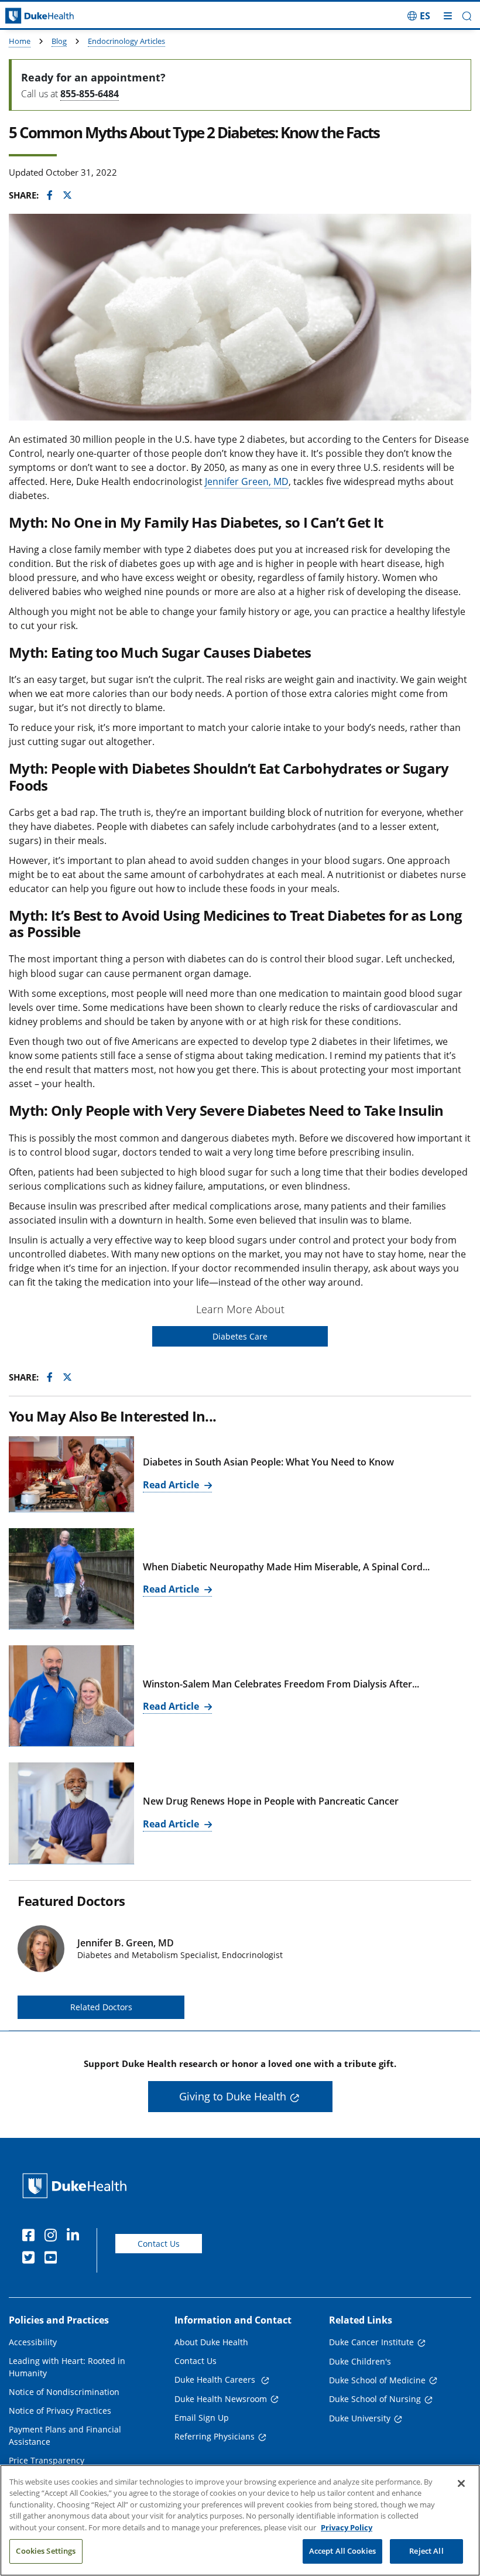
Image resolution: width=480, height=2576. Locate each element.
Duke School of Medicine (377, 2380)
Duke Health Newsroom (221, 2399)
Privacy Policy (347, 2527)
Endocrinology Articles (126, 41)
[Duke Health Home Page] (77, 2186)
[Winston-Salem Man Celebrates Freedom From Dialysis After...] (71, 1696)
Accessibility (33, 2342)
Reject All (426, 2551)
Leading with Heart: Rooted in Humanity (67, 2367)
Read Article (172, 1485)
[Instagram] (53, 2237)
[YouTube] (53, 2259)
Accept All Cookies (342, 2551)
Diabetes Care (240, 1336)
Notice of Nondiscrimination (64, 2392)
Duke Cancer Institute (371, 2342)
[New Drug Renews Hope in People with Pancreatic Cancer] (71, 1813)
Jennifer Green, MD (247, 481)
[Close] (461, 2483)
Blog (59, 41)
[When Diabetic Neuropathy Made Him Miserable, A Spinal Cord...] (71, 1579)
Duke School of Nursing (375, 2399)
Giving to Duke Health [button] (233, 2096)
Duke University (360, 2418)
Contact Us (159, 2244)
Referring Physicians (215, 2436)
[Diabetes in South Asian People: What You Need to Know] (71, 1474)
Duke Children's (360, 2361)
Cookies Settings (46, 2551)
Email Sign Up (202, 2418)
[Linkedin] (76, 2237)
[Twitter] (31, 2259)
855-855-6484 (90, 94)
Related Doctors (101, 2007)
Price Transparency (47, 2460)
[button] (419, 16)
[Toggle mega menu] (448, 16)
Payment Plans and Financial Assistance (65, 2435)
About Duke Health (211, 2342)
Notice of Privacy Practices (60, 2411)
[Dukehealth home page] (60, 16)
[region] (240, 2520)
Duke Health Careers (216, 2379)
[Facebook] (31, 2237)
